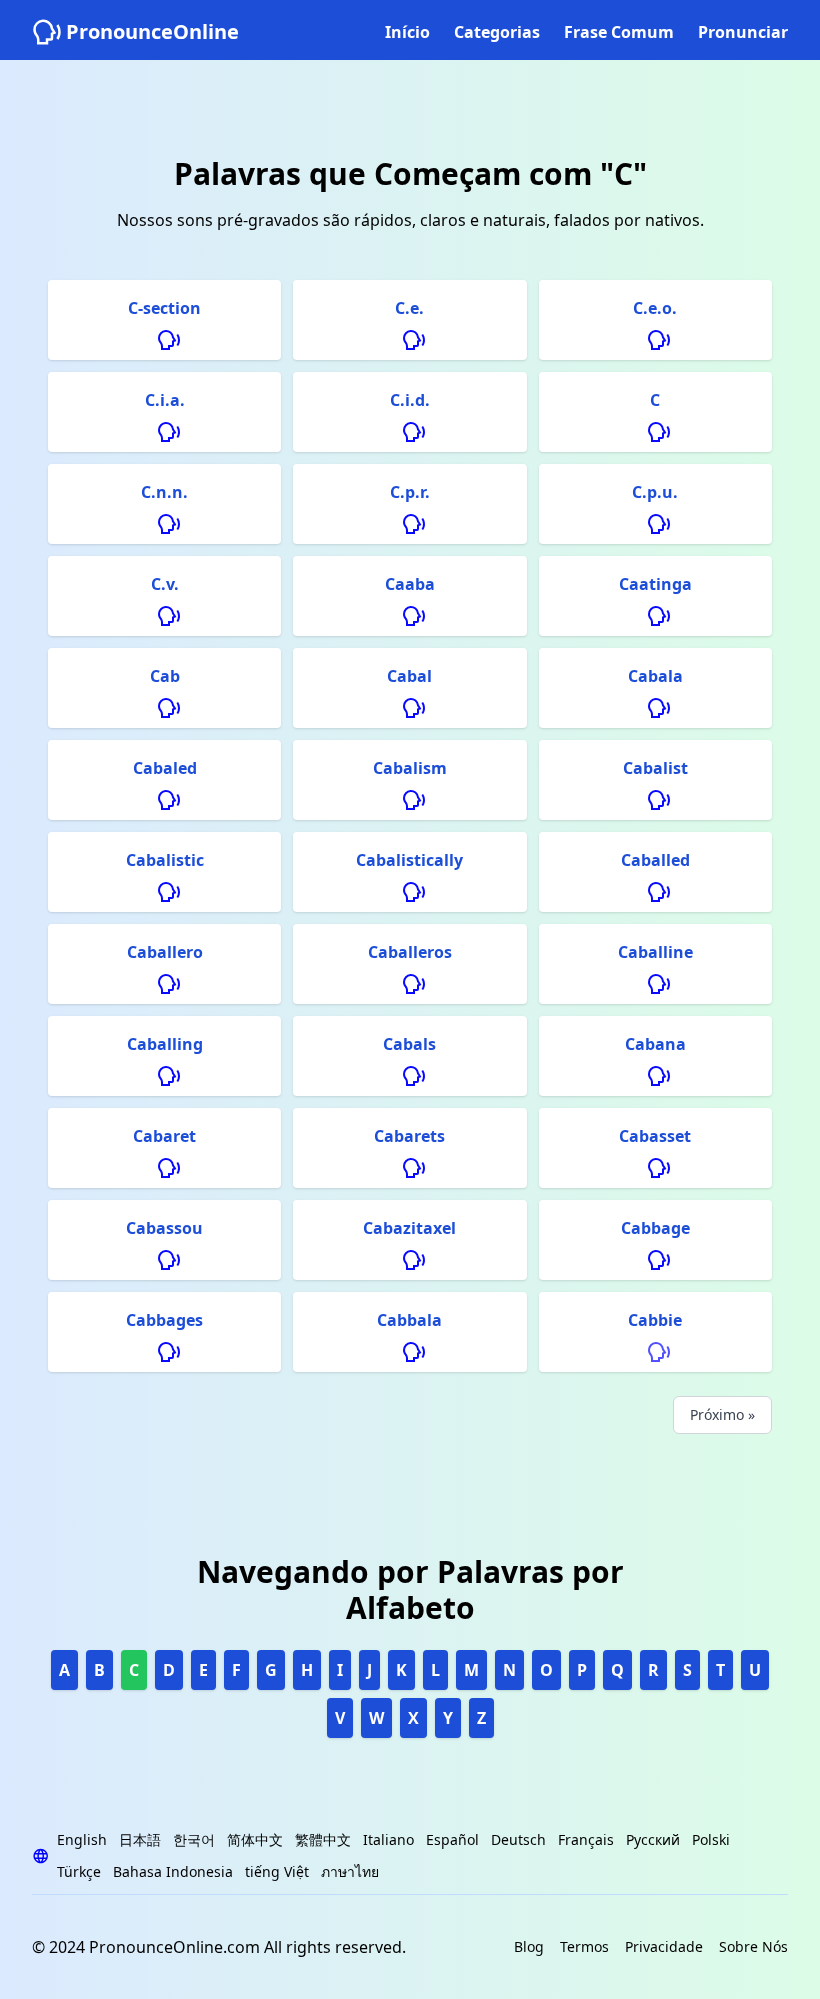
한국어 (194, 1839)
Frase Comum (619, 32)
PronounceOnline (152, 31)
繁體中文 (323, 1839)
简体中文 (255, 1839)
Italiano (388, 1839)
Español (452, 1839)
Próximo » (722, 1414)
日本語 (140, 1839)
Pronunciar (743, 32)
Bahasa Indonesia (173, 1871)
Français (586, 1839)
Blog (529, 1946)
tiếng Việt (277, 1871)
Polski (711, 1839)
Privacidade (664, 1946)
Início (407, 32)
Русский (653, 1839)
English (82, 1839)
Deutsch (518, 1839)
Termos (584, 1946)
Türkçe (79, 1871)
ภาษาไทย (350, 1871)
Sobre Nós (753, 1946)
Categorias (497, 32)
